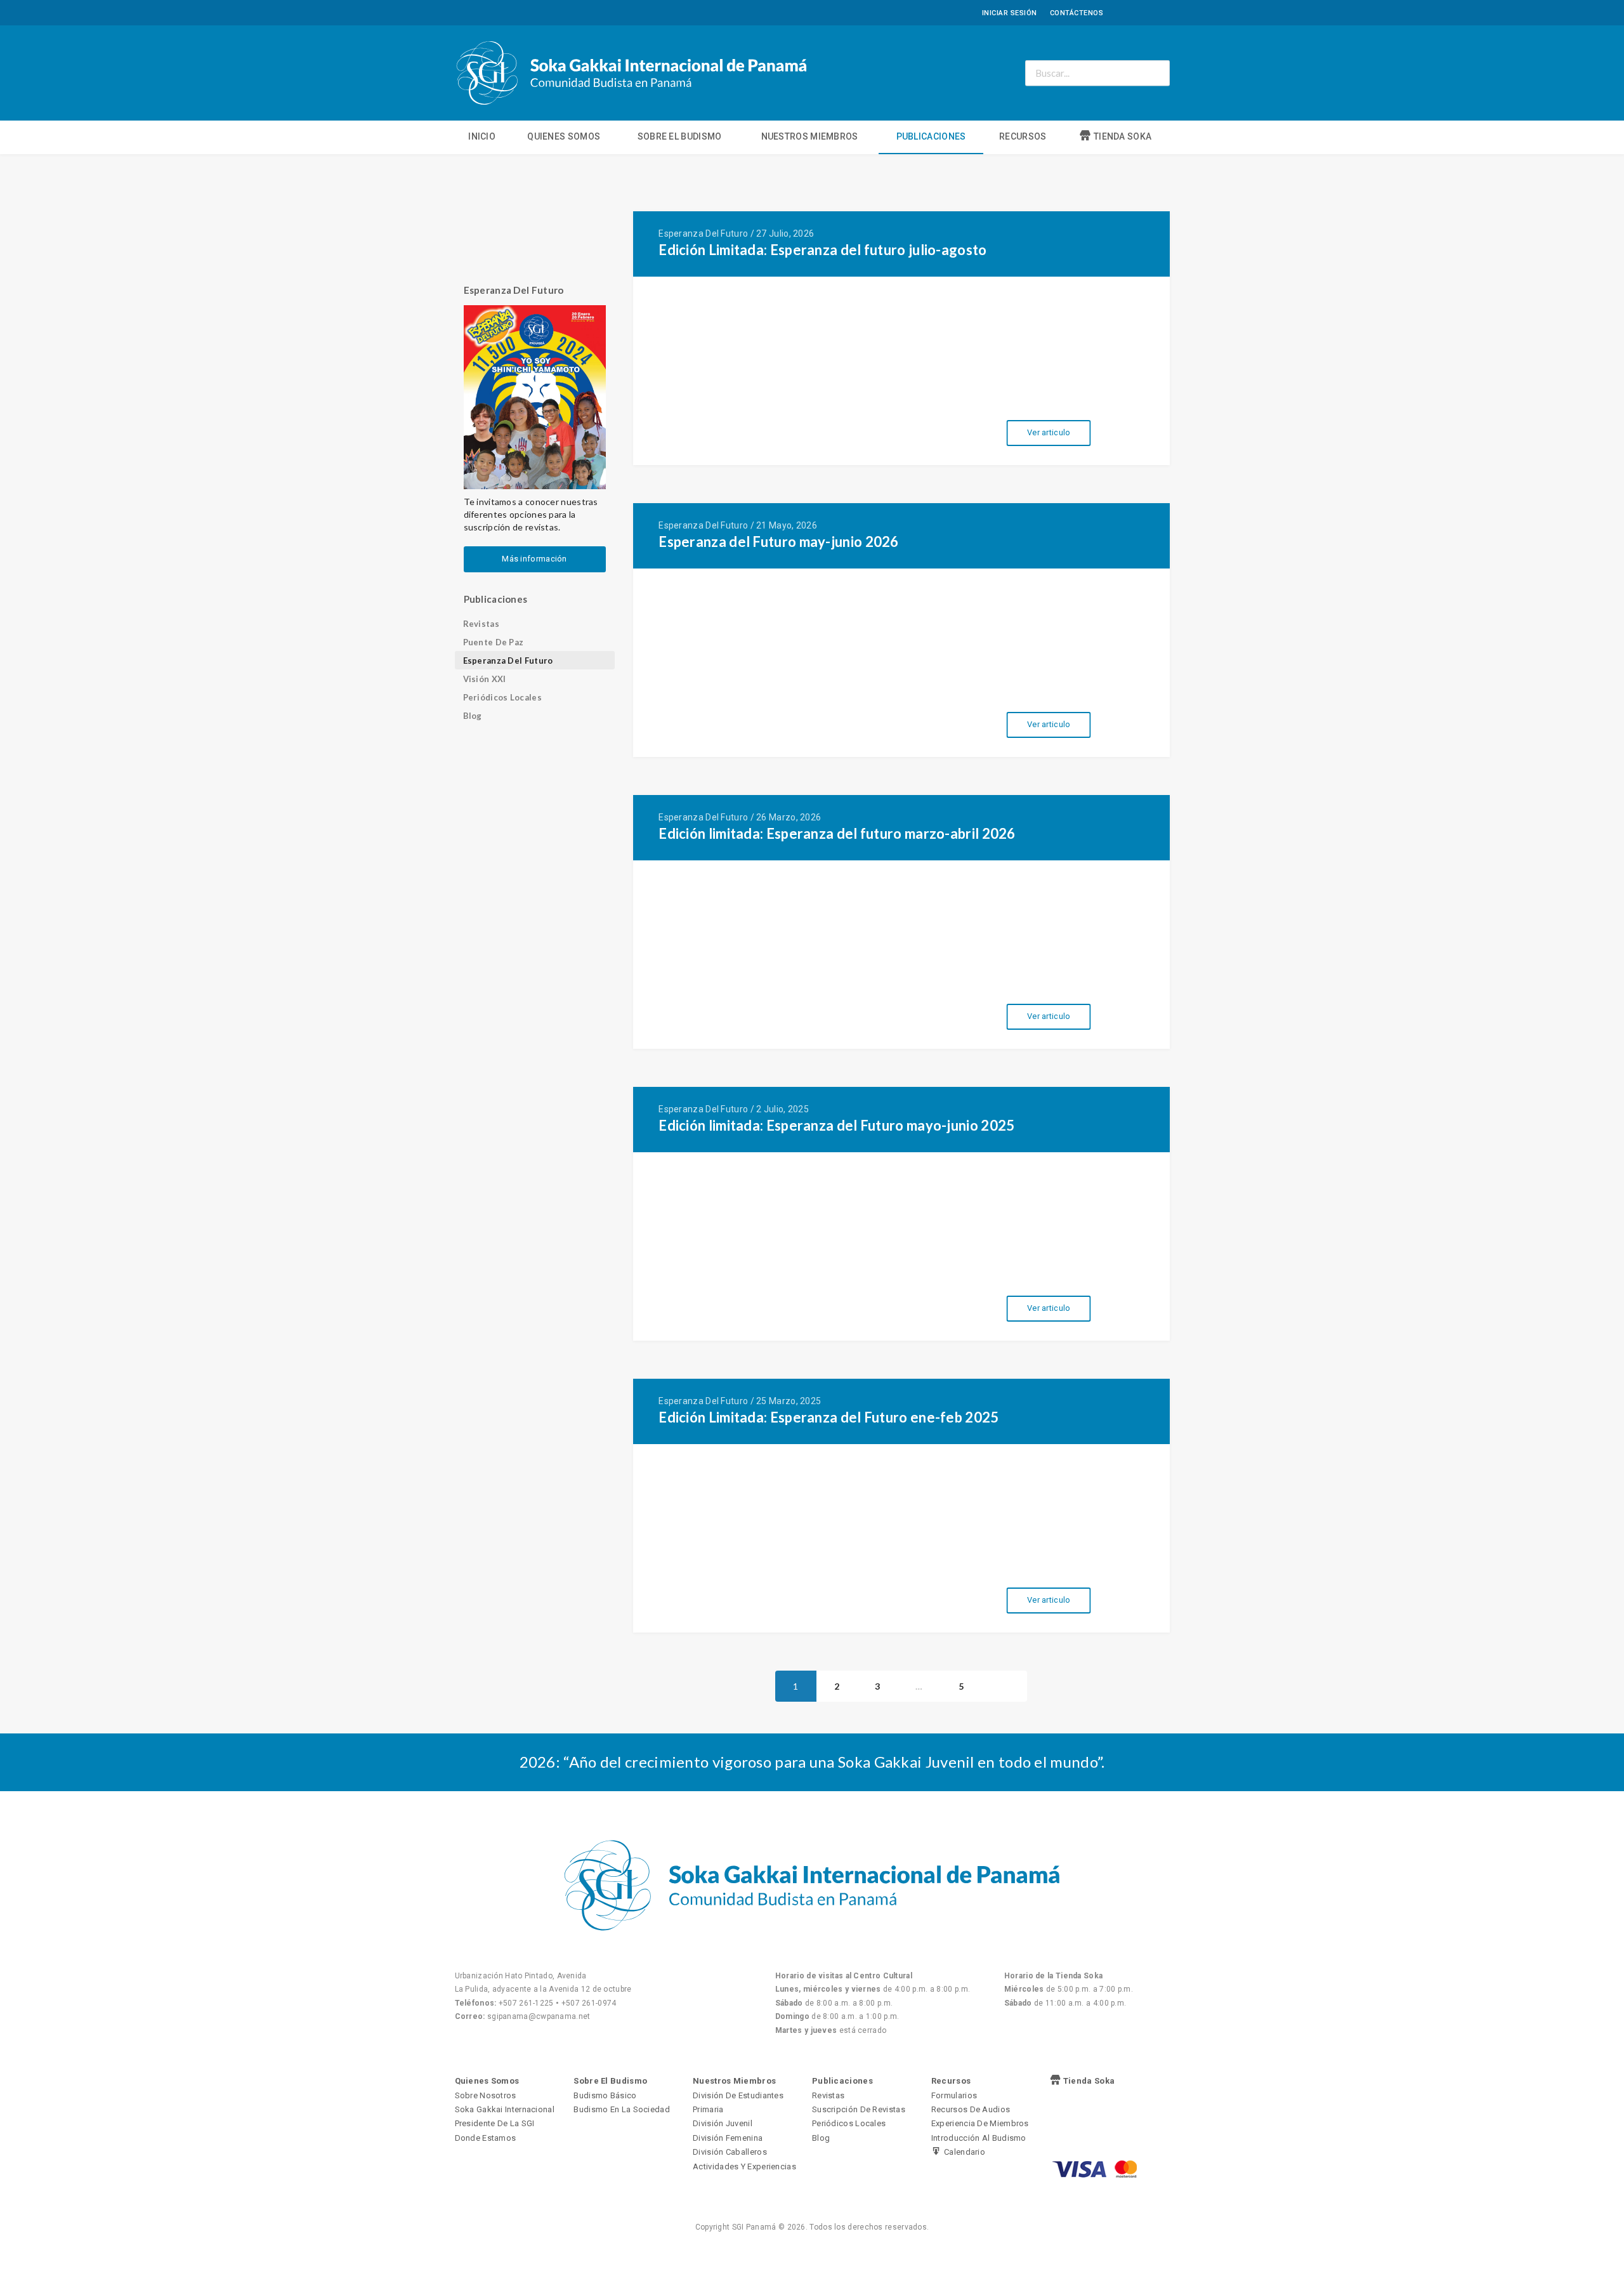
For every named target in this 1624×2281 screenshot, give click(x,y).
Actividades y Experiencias (744, 2166)
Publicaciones (931, 136)
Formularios (954, 2095)
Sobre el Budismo (680, 136)
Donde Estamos (486, 2138)
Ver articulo (1049, 432)
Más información (534, 559)
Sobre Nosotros (486, 2095)
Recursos (1023, 136)
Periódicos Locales (502, 697)
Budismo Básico (605, 2095)
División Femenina (728, 2138)
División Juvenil (723, 2123)
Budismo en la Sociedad (622, 2109)
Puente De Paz (494, 642)
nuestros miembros (810, 136)
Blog (473, 716)
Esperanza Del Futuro (508, 661)
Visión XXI (485, 679)
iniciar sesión (1010, 13)
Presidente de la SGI (495, 2123)
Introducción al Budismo (979, 2138)
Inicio (482, 136)
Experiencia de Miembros (980, 2123)
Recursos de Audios (971, 2109)
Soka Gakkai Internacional (505, 2109)
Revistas (481, 624)
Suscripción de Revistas (859, 2109)
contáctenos (1077, 13)
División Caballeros (730, 2152)
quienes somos (564, 136)
